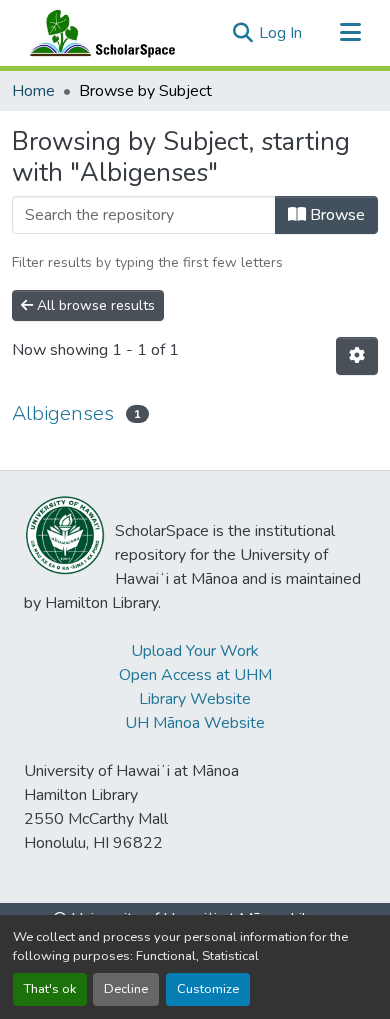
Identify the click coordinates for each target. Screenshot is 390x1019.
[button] (98, 33)
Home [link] (33, 91)
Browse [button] (335, 215)
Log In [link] (280, 33)
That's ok (50, 989)
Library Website (195, 699)
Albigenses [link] (63, 413)
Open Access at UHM (195, 675)
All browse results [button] (94, 305)
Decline (126, 989)
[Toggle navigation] (350, 33)
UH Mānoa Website (195, 723)
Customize (208, 989)
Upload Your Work (195, 651)
